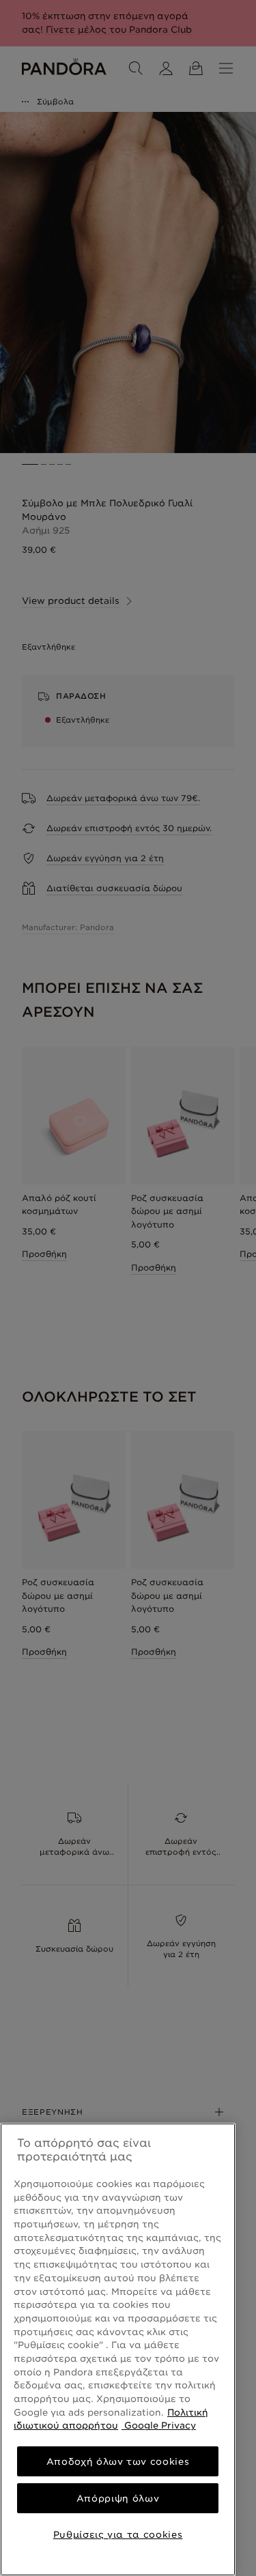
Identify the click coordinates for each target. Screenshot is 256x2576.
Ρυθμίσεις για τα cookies (118, 2534)
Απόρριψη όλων (118, 2498)
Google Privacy (159, 2425)
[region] (118, 2349)
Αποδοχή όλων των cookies (118, 2461)
